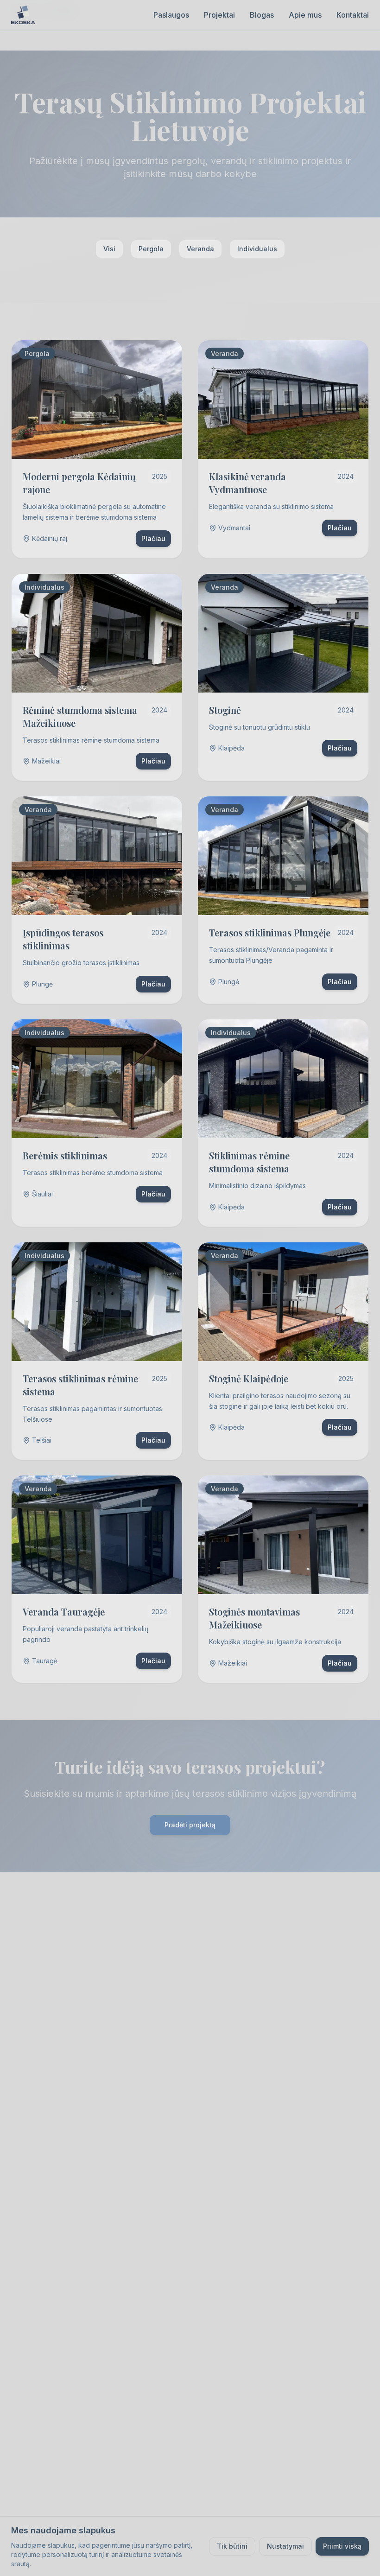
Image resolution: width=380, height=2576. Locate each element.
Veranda (200, 249)
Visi (109, 249)
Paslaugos (171, 15)
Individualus (257, 249)
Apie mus (305, 15)
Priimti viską (342, 2546)
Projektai (219, 15)
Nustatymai (285, 2546)
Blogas (262, 15)
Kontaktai (353, 15)
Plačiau (153, 538)
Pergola (151, 249)
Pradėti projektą (190, 1825)
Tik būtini (232, 2546)
